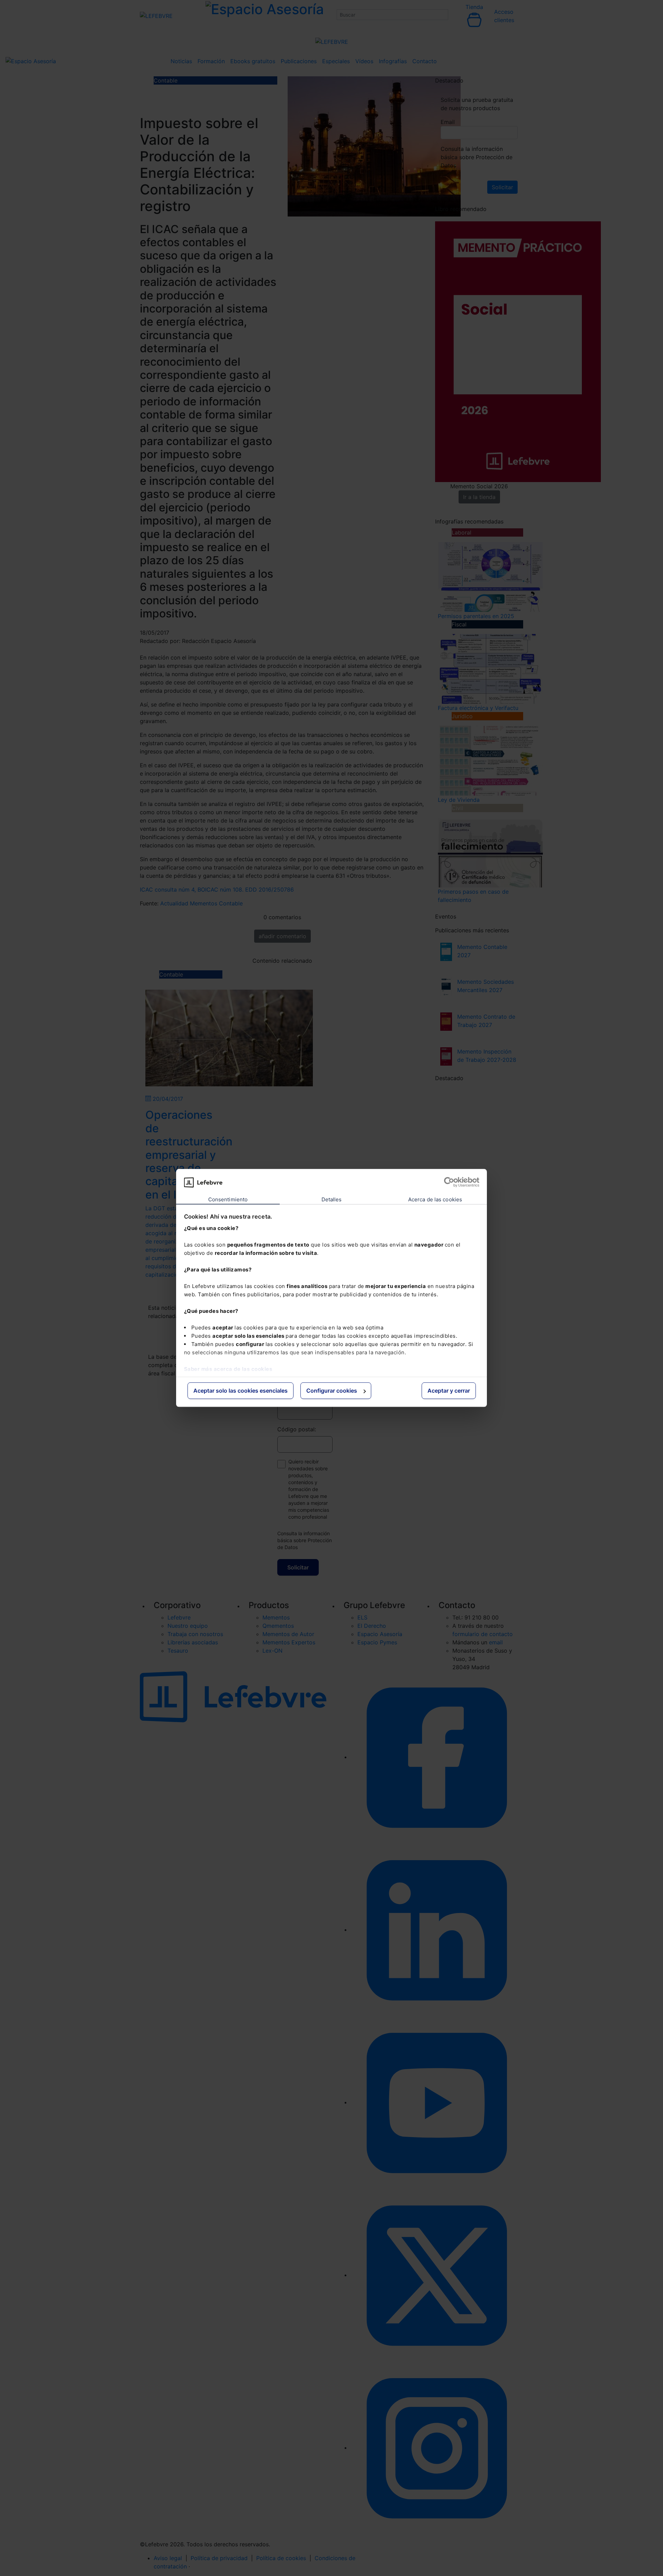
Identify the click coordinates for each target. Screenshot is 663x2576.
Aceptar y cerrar (449, 1391)
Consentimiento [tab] (228, 1199)
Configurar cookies (332, 1391)
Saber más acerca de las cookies (228, 1369)
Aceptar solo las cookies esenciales (241, 1391)
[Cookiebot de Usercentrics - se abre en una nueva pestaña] (449, 1182)
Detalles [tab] (332, 1199)
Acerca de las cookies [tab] (435, 1199)
